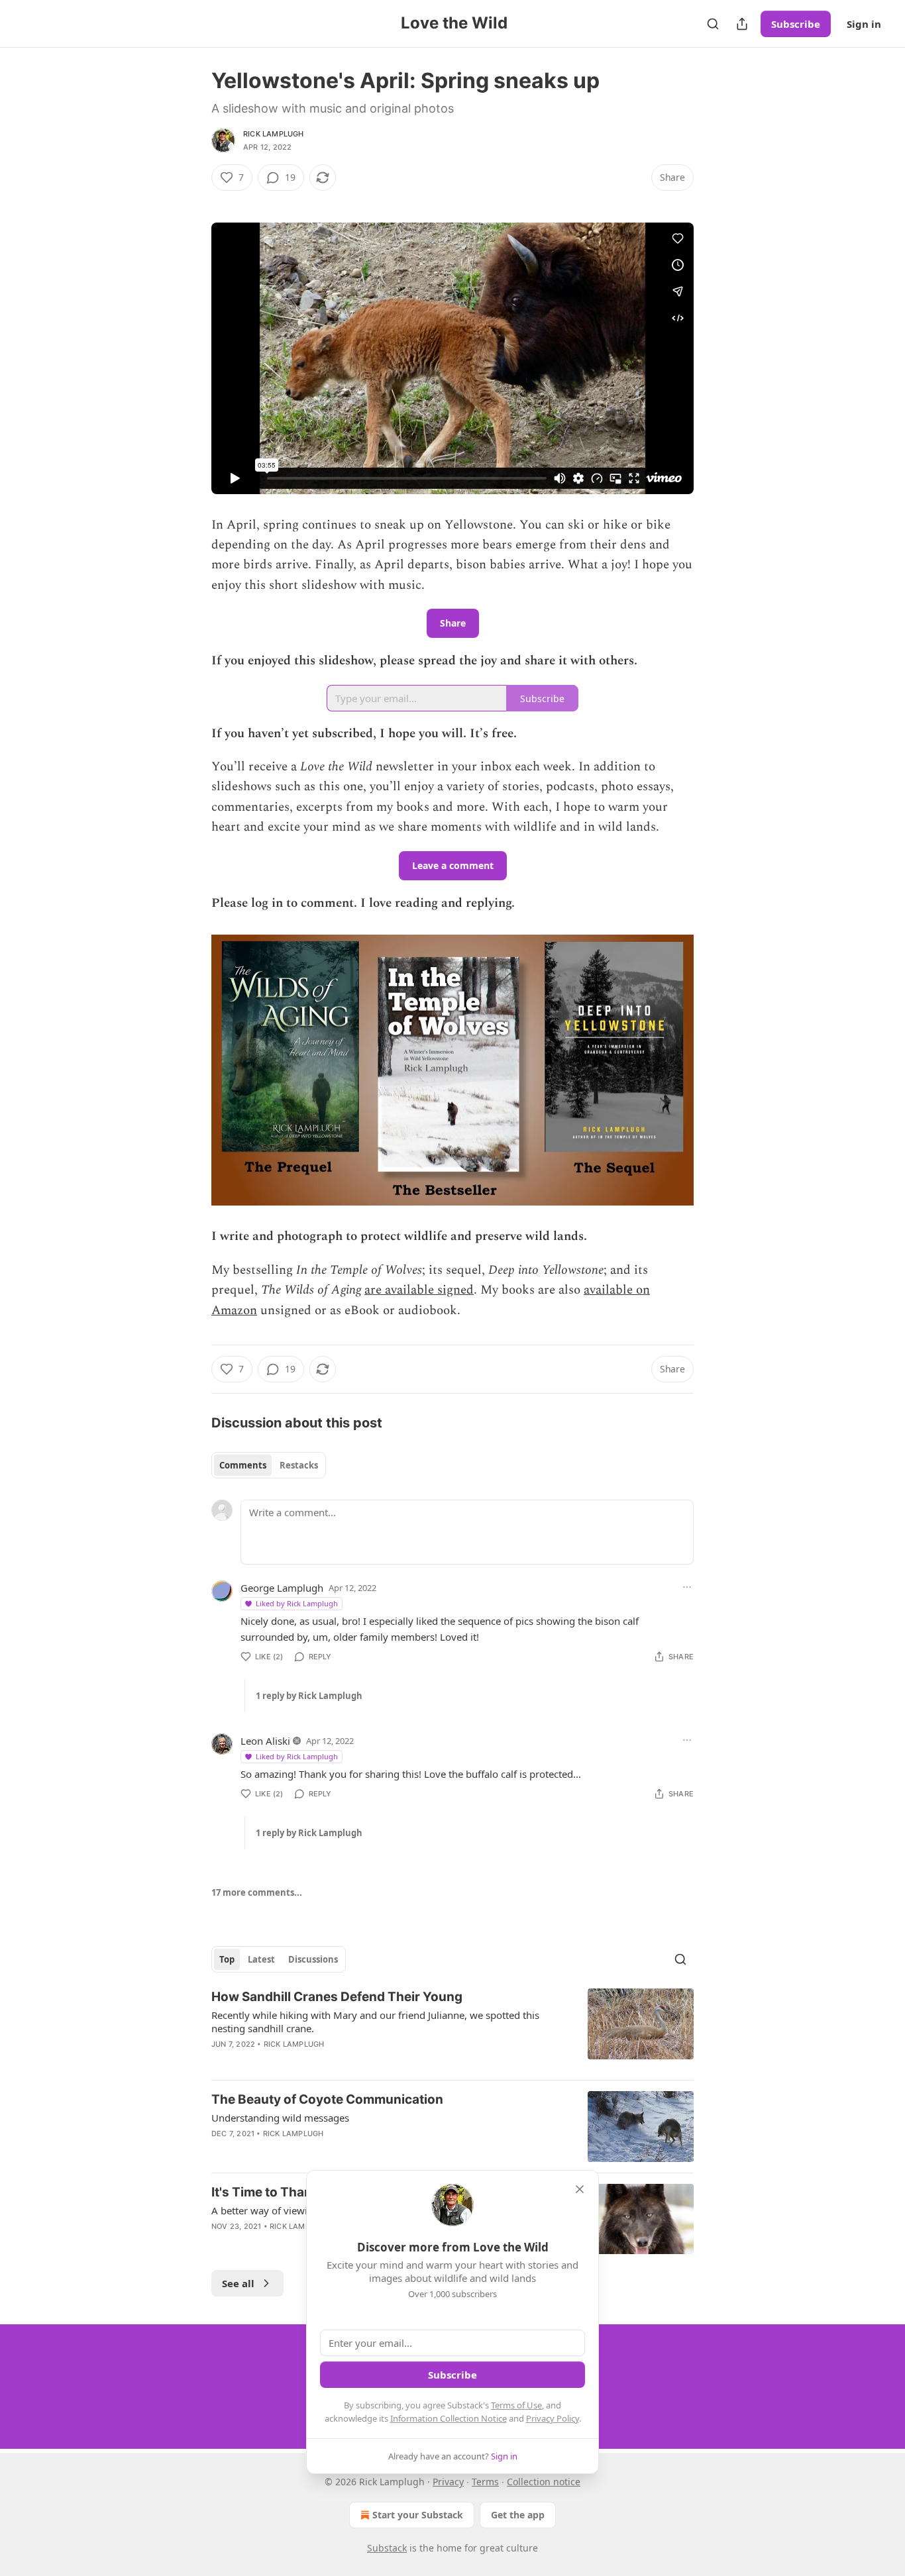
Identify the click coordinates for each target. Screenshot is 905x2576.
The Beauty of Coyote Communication (327, 2099)
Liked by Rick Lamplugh (297, 1603)
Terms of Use (516, 2405)
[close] (580, 2189)
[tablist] (269, 1465)
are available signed (419, 1290)
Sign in (864, 24)
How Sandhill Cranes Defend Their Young (337, 1997)
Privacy (448, 2482)
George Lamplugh (282, 1588)
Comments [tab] (243, 1465)
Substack (387, 2548)
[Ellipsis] (687, 1587)
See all (238, 2283)
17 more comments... (257, 1892)
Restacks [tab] (299, 1465)
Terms (485, 2482)
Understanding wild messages (280, 2118)
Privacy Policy (553, 2418)
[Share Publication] (742, 24)
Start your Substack (418, 2515)
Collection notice (544, 2482)
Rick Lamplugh (274, 134)
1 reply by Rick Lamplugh (309, 1696)
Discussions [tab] (313, 1959)
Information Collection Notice (449, 2418)
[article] (452, 2029)
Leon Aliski (265, 1741)
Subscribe (796, 24)
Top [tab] (227, 1959)
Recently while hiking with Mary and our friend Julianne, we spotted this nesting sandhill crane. (375, 2022)
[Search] (713, 24)
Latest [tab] (261, 1959)
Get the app (518, 2515)
